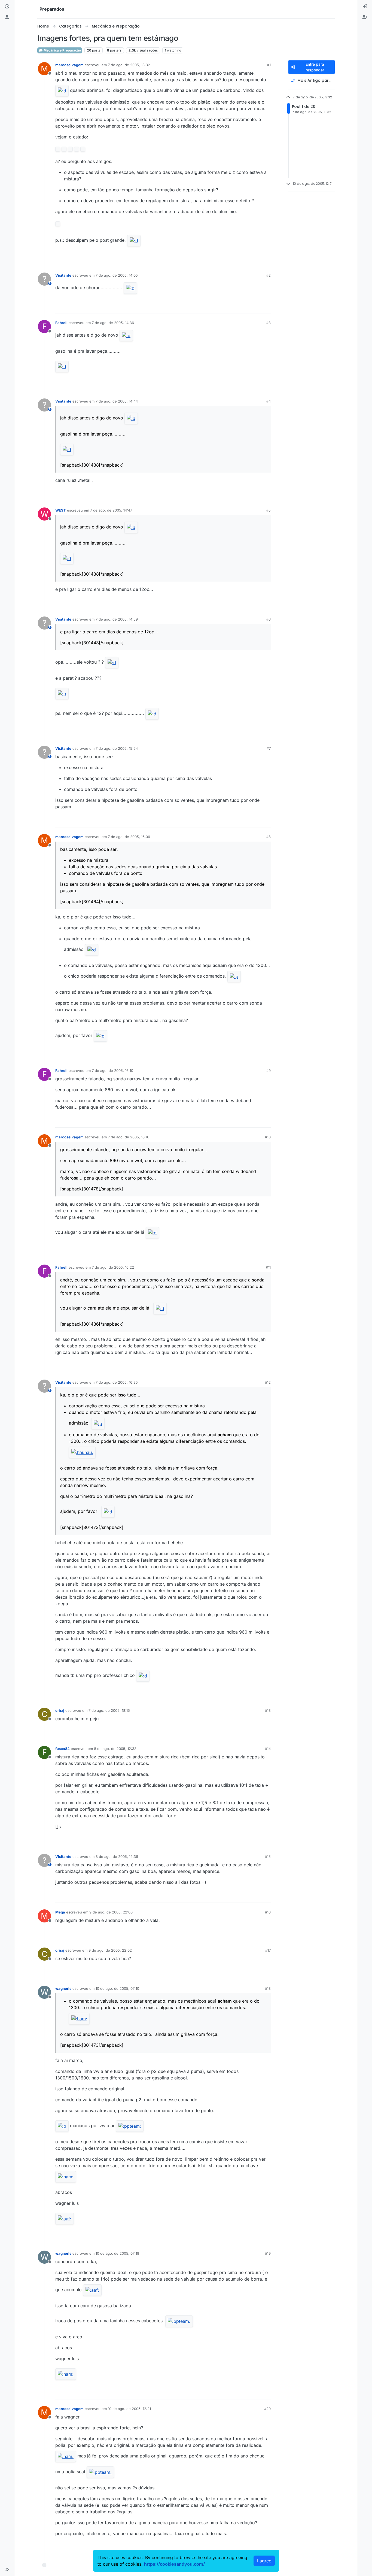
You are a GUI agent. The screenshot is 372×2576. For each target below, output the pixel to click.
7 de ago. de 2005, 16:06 (129, 837)
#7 (269, 748)
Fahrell (61, 323)
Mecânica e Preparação (62, 50)
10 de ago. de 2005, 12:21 (129, 2409)
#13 (268, 1710)
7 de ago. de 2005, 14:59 (117, 619)
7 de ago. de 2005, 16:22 (113, 1267)
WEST (61, 510)
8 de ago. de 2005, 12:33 (115, 1749)
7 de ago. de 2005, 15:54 (117, 748)
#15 (268, 1857)
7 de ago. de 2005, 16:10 (112, 1071)
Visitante (63, 275)
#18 (268, 1988)
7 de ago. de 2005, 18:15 (109, 1710)
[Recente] (7, 7)
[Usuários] (7, 17)
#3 (269, 323)
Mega (60, 1912)
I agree (264, 2561)
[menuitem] (365, 7)
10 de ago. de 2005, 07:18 (117, 2253)
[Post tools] (266, 259)
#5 (269, 510)
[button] (7, 2569)
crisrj (60, 1710)
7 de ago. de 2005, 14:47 (111, 510)
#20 (267, 2409)
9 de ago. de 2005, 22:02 (110, 1950)
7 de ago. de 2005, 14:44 (117, 401)
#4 (269, 401)
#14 (268, 1749)
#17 (268, 1950)
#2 (269, 275)
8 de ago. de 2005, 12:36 (117, 1857)
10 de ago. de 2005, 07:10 (117, 1988)
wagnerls (63, 1988)
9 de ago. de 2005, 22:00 (111, 1912)
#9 (269, 1071)
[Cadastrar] (365, 17)
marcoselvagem (69, 65)
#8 (269, 837)
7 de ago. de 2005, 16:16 (129, 1137)
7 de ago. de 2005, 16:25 (117, 1382)
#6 (269, 619)
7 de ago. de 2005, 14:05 (117, 275)
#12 (268, 1382)
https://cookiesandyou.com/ (174, 2564)
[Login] (365, 7)
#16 (268, 1912)
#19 (268, 2253)
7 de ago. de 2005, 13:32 (129, 65)
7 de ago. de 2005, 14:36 (113, 323)
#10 (268, 1137)
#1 (269, 65)
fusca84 (62, 1749)
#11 (268, 1267)
